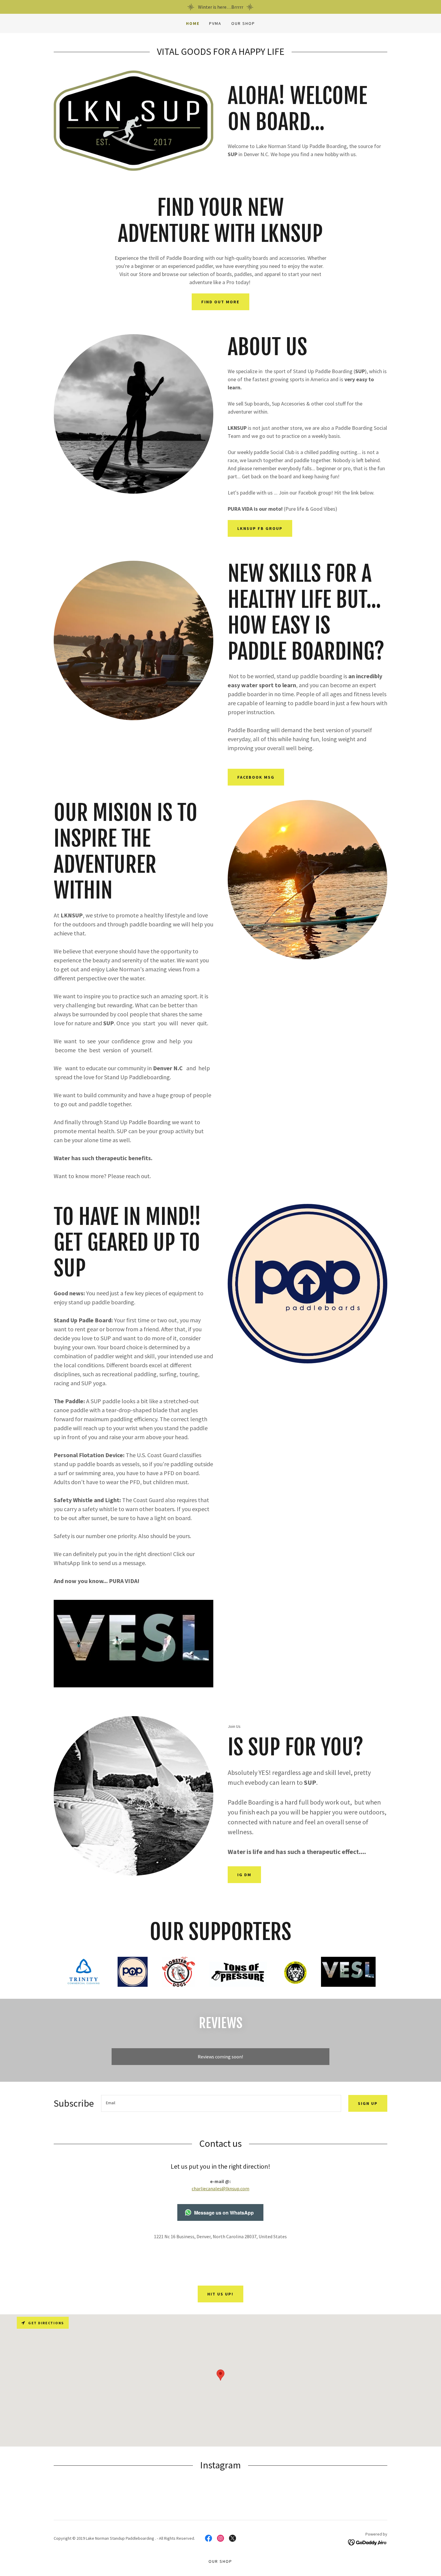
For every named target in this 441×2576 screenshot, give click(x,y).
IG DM (244, 1875)
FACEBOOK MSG (256, 777)
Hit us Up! (220, 2294)
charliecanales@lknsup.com (220, 2188)
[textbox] (221, 2103)
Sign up (368, 2103)
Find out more (220, 302)
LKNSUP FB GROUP (260, 528)
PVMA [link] (215, 23)
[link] (208, 2538)
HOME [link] (193, 23)
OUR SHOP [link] (243, 23)
